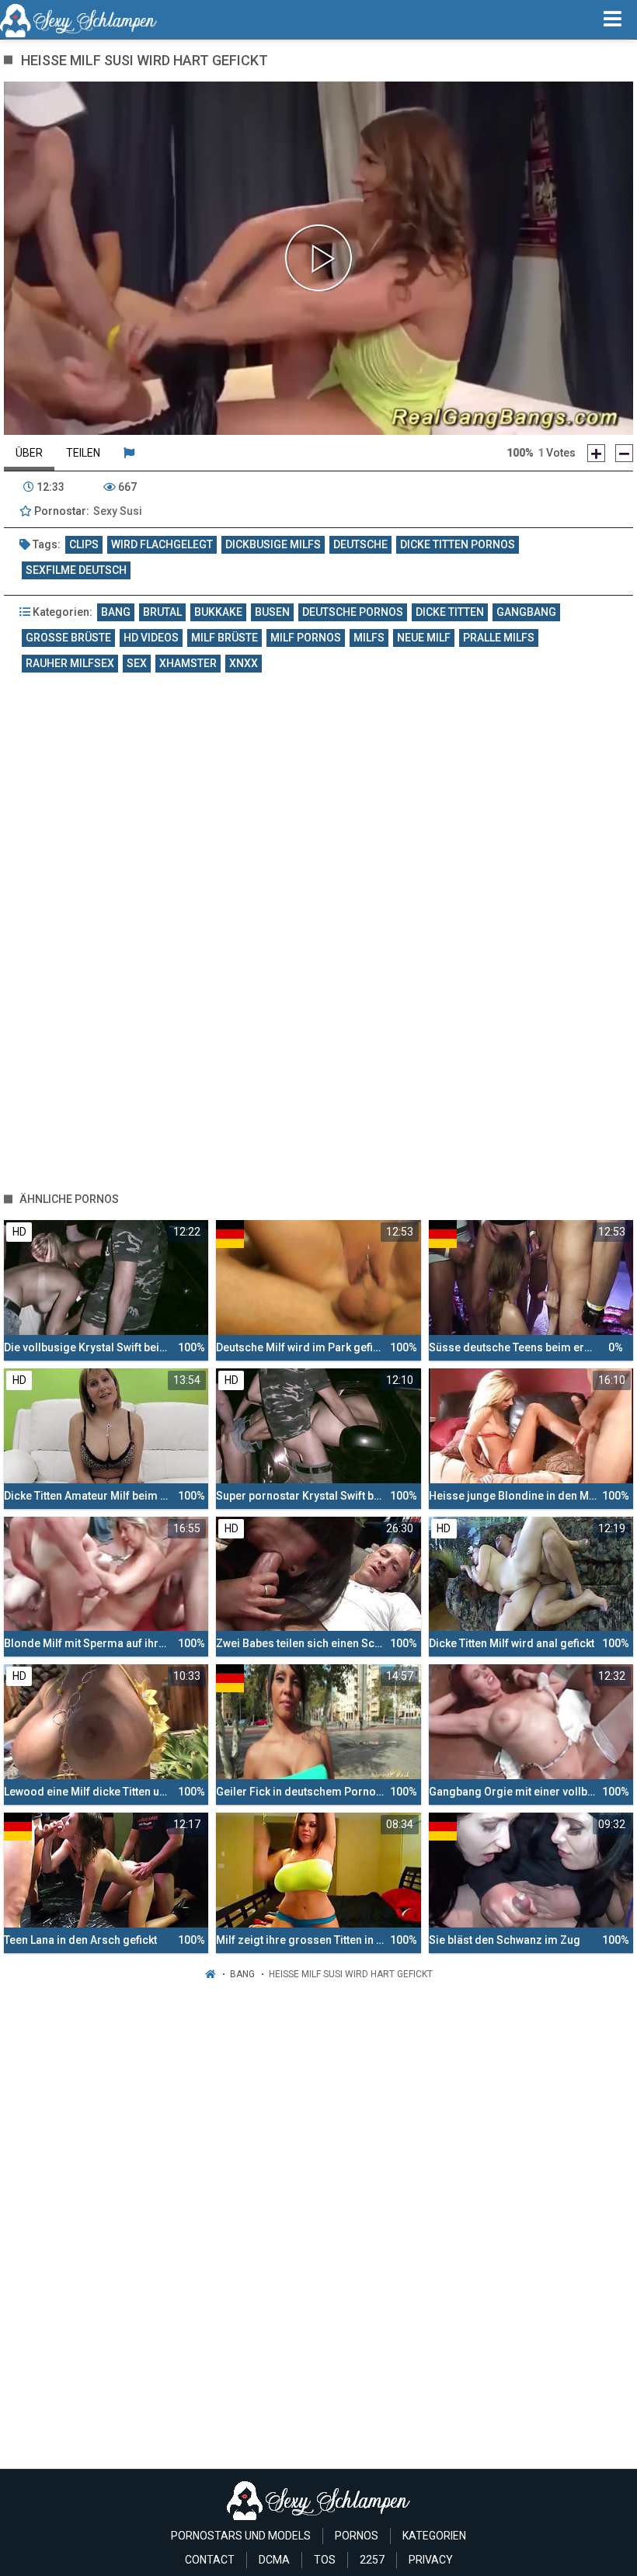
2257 (372, 2560)
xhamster (188, 663)
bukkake (218, 612)
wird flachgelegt (162, 544)
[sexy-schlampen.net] (79, 19)
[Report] (129, 453)
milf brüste (225, 638)
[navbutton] (613, 19)
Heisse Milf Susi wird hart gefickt (351, 1974)
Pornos (357, 2536)
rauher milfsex (70, 663)
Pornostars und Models (241, 2536)
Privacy (431, 2560)
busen (272, 612)
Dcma (274, 2560)
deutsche (360, 544)
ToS (325, 2560)
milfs (369, 638)
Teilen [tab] (83, 453)
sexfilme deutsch (76, 570)
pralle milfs (499, 638)
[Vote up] (596, 453)
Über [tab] (29, 453)
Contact (210, 2560)
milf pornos (306, 638)
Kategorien (434, 2536)
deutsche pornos (353, 612)
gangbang (526, 612)
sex (137, 663)
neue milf (424, 638)
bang (116, 612)
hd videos (151, 638)
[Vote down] (624, 453)
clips (84, 544)
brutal (162, 612)
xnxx (244, 663)
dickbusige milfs (273, 544)
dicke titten (450, 612)
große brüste (68, 638)
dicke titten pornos (458, 544)
